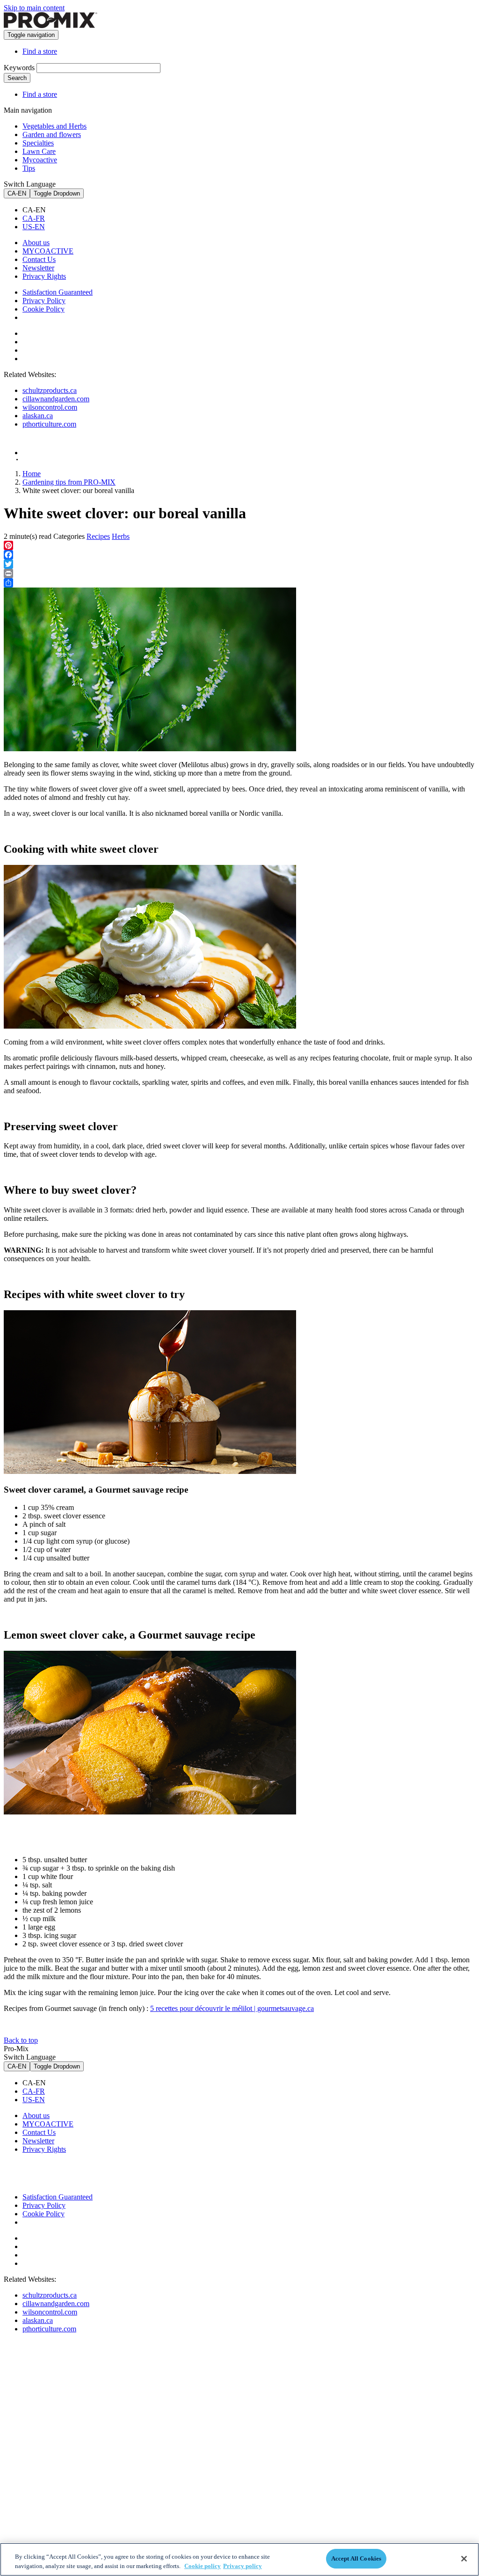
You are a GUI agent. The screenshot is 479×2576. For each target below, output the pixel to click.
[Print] (239, 573)
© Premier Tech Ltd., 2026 (48, 460)
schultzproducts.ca (50, 390)
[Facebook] (239, 555)
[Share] (239, 583)
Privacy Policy (44, 301)
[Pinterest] (239, 545)
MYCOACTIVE (48, 251)
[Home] (51, 25)
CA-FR (34, 218)
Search (17, 78)
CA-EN (17, 193)
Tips (29, 168)
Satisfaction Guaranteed (58, 292)
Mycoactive (40, 160)
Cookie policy (203, 2566)
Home (32, 474)
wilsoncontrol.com (50, 407)
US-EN (34, 227)
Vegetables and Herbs (54, 126)
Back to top (21, 2040)
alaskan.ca (38, 416)
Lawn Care (39, 151)
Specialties (38, 143)
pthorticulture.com (49, 424)
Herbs (121, 536)
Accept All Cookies (356, 2558)
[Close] (464, 2559)
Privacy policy (243, 2566)
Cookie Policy (44, 309)
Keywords (19, 68)
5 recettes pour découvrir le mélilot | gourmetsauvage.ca (232, 2008)
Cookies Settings (55, 318)
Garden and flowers (52, 134)
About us (36, 243)
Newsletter (38, 268)
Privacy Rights (44, 276)
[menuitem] (249, 210)
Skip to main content (34, 8)
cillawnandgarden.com (56, 399)
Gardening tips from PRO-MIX (69, 482)
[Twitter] (239, 564)
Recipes (98, 536)
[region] (239, 2559)
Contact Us (39, 259)
